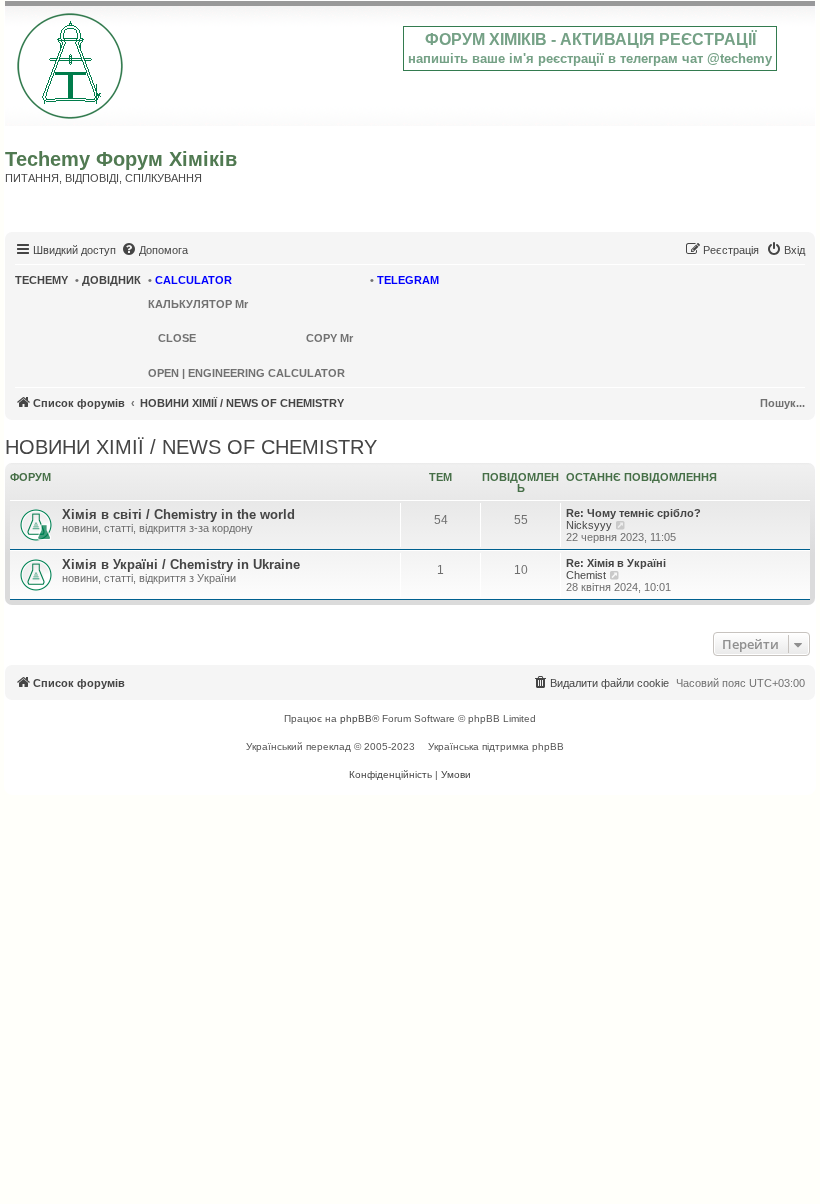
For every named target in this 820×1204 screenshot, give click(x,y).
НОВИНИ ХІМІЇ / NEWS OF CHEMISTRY (191, 447)
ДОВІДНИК (111, 280)
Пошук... (782, 403)
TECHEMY (41, 280)
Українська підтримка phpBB (496, 746)
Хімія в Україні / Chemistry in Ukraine (181, 564)
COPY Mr (329, 338)
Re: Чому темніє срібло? (633, 513)
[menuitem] (154, 250)
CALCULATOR (193, 280)
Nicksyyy (589, 525)
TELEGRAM (408, 280)
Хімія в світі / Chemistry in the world (178, 514)
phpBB (356, 718)
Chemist (586, 575)
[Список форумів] (71, 62)
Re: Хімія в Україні (616, 563)
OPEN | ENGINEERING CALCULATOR (246, 373)
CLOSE (177, 338)
